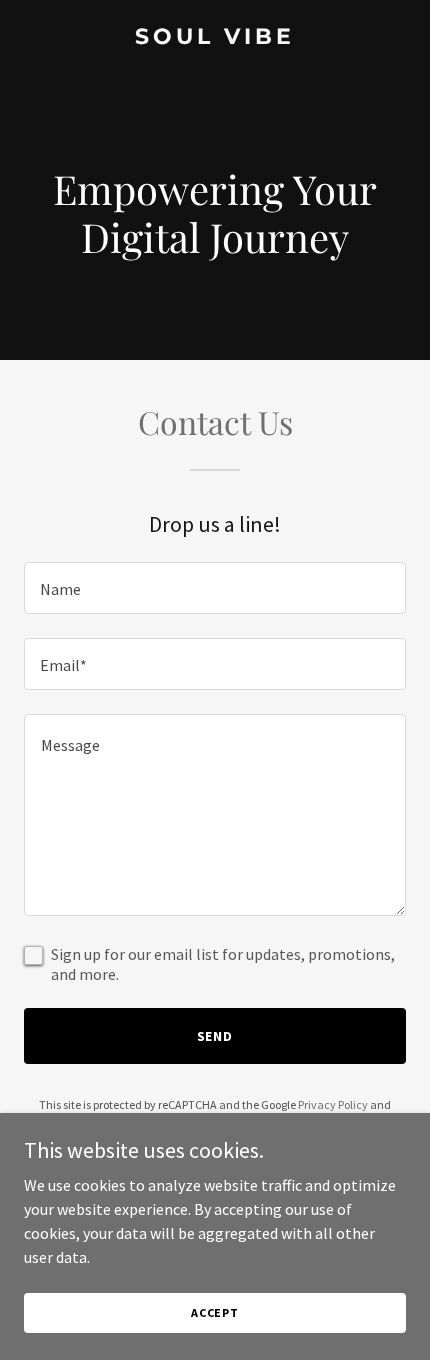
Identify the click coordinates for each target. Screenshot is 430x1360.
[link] (215, 38)
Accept (215, 1312)
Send (215, 1036)
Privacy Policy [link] (333, 1104)
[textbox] (215, 588)
